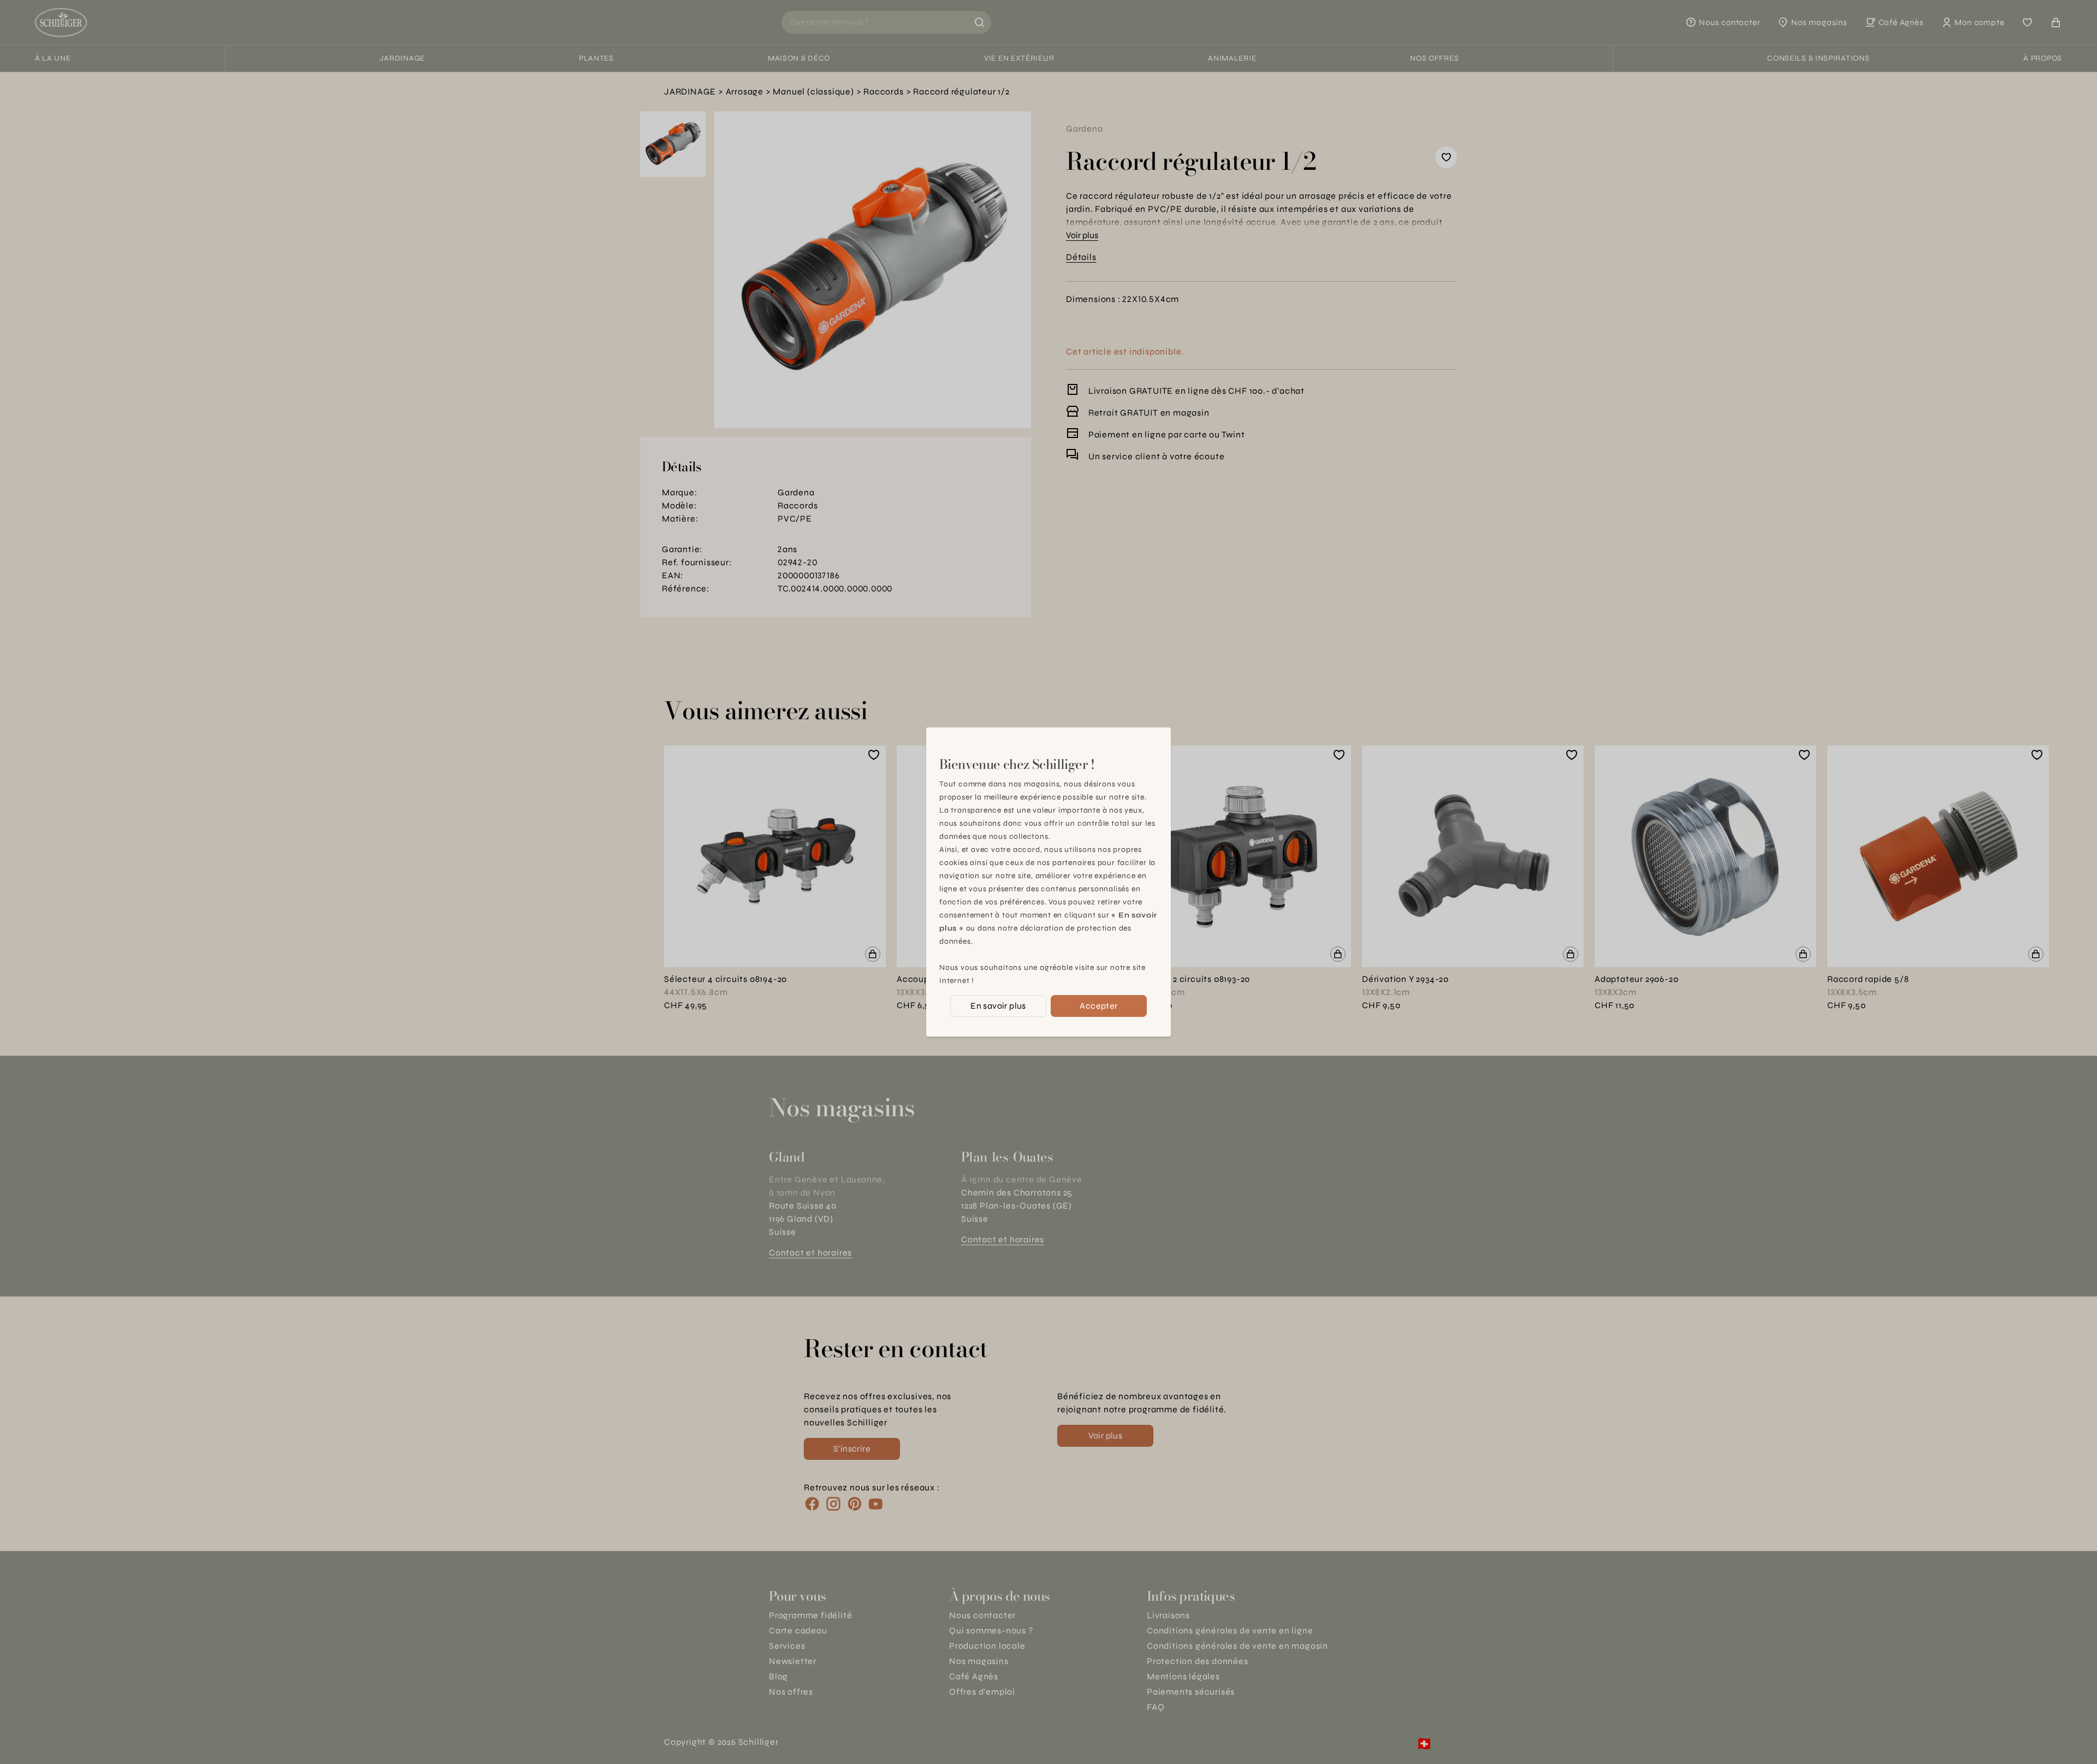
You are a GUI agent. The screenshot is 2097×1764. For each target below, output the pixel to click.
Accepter (1098, 1006)
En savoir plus (998, 1006)
